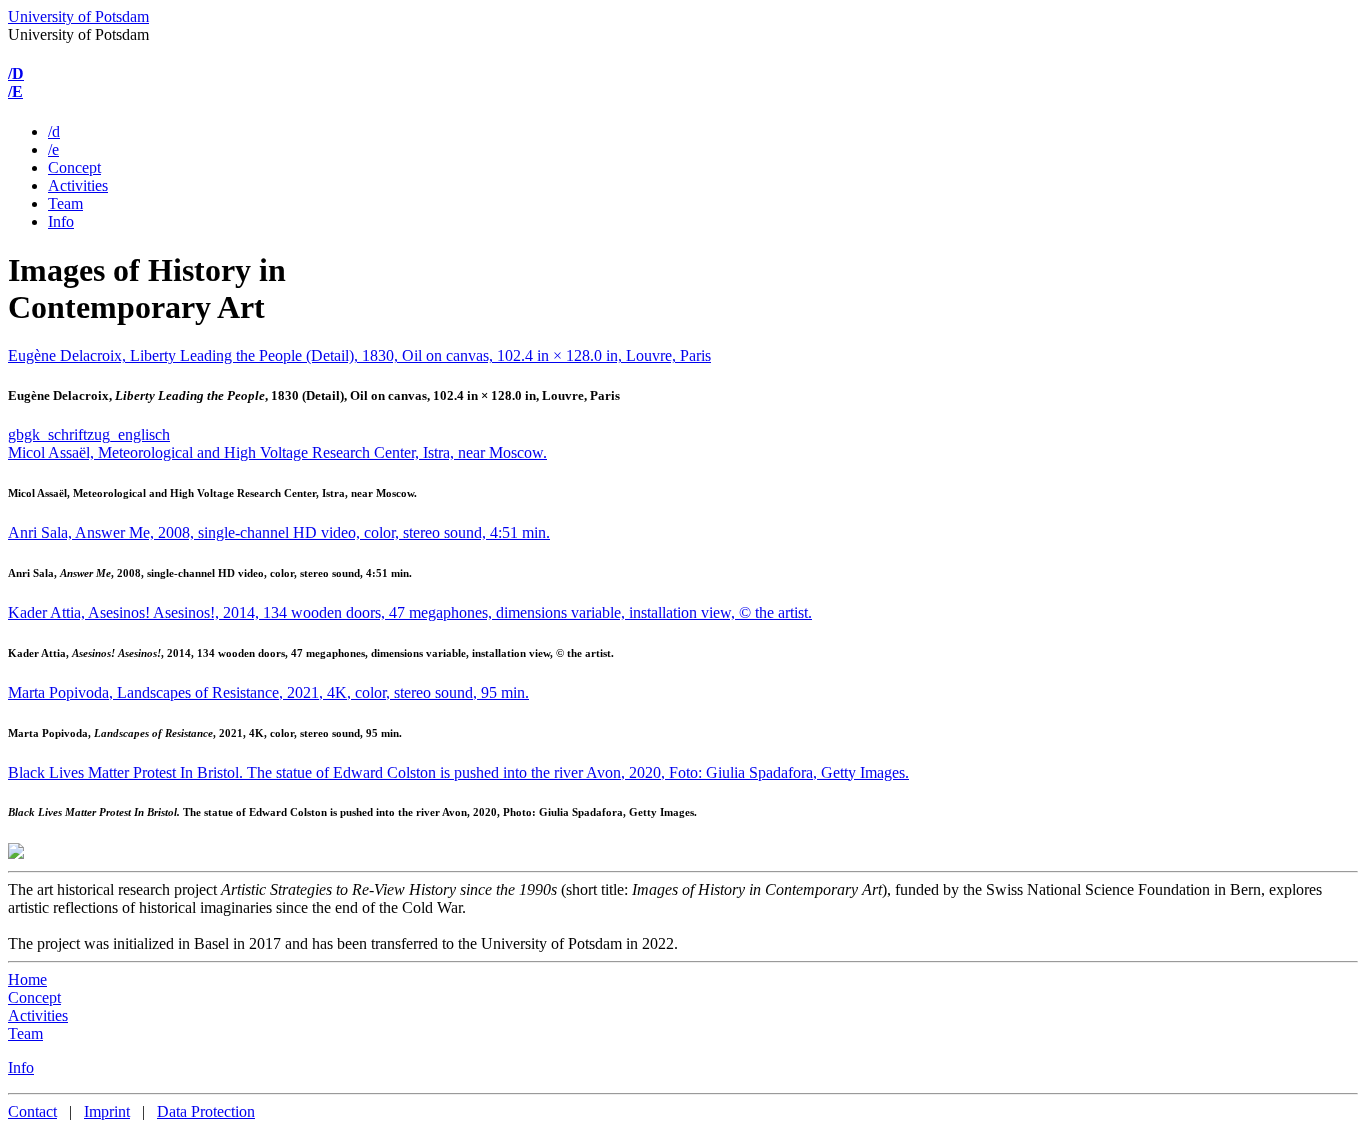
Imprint (107, 1111)
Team (65, 203)
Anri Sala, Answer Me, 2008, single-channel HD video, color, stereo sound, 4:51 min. (279, 532)
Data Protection (206, 1111)
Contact (32, 1111)
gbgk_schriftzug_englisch (89, 434)
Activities (78, 185)
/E (15, 91)
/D (16, 73)
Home (27, 979)
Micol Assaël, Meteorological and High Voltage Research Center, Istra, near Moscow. (277, 452)
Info (61, 221)
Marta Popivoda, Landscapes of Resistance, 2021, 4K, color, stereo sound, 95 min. (268, 692)
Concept (74, 167)
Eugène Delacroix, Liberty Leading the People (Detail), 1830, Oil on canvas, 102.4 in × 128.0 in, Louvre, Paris (359, 355)
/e (53, 149)
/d (54, 131)
